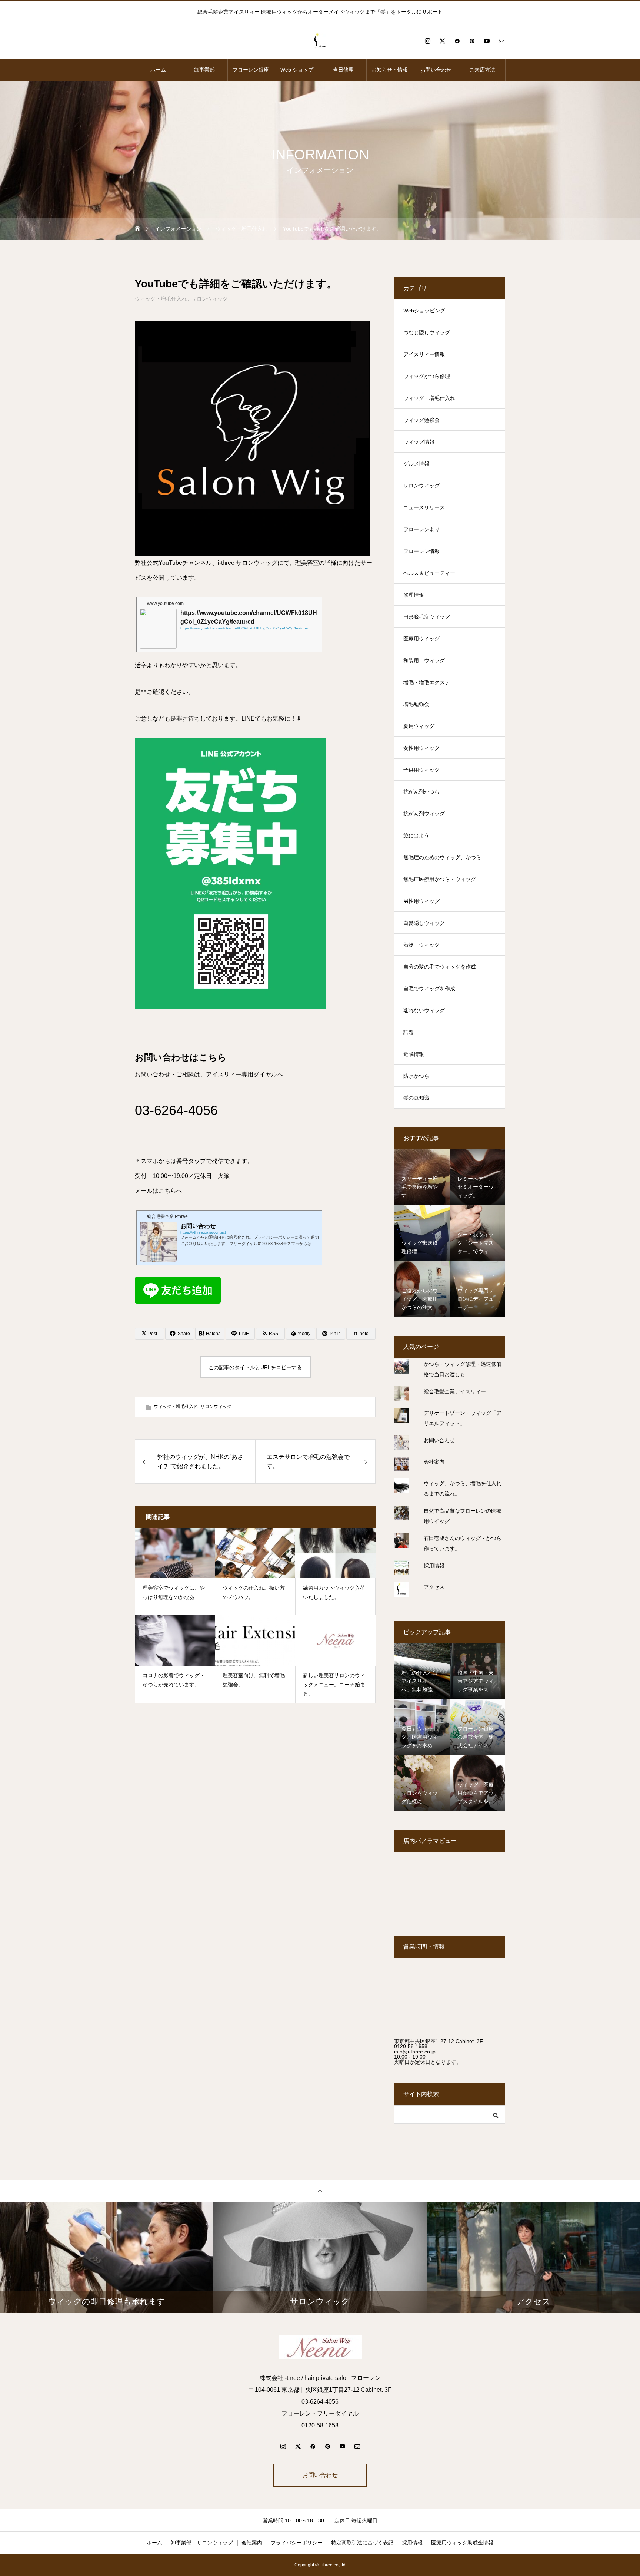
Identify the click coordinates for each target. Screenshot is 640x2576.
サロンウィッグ (210, 299)
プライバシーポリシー (297, 2543)
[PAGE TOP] (320, 2191)
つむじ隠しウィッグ (427, 332)
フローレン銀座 (251, 70)
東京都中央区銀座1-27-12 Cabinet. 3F (439, 2041)
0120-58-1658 (411, 2046)
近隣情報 (414, 1054)
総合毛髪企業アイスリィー (455, 1391)
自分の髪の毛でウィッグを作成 (440, 967)
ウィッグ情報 (419, 442)
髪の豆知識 (416, 1098)
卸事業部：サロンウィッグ (202, 2543)
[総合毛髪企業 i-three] (320, 41)
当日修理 (343, 70)
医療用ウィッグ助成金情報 (462, 2543)
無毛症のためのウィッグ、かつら (442, 857)
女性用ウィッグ (421, 748)
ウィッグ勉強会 (421, 420)
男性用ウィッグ (421, 901)
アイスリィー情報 (424, 354)
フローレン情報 (421, 551)
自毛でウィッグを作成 (429, 989)
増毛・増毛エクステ (427, 682)
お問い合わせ (436, 70)
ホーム (158, 70)
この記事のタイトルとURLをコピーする (255, 1367)
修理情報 (414, 595)
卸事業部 (204, 70)
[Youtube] (487, 41)
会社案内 (434, 1462)
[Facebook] (457, 41)
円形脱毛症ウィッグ (427, 617)
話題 (409, 1032)
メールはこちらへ (159, 1191)
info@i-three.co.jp (415, 2052)
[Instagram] (427, 41)
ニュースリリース (424, 507)
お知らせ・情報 (390, 70)
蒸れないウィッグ (424, 1010)
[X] (442, 41)
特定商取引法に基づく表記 (362, 2543)
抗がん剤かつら (421, 792)
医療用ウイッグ (421, 639)
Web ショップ (297, 70)
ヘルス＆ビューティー (429, 573)
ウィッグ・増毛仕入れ (161, 299)
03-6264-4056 (176, 1110)
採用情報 (434, 1566)
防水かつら (416, 1076)
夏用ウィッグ (419, 726)
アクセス (434, 1587)
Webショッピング (424, 311)
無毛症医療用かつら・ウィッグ (440, 879)
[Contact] (501, 41)
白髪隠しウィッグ (424, 923)
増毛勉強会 (416, 704)
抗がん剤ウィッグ (424, 814)
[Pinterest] (472, 41)
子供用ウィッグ (421, 770)
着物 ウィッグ (421, 945)
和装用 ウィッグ (424, 660)
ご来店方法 (482, 70)
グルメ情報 (416, 464)
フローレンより (421, 529)
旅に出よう (416, 835)
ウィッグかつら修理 (427, 376)
